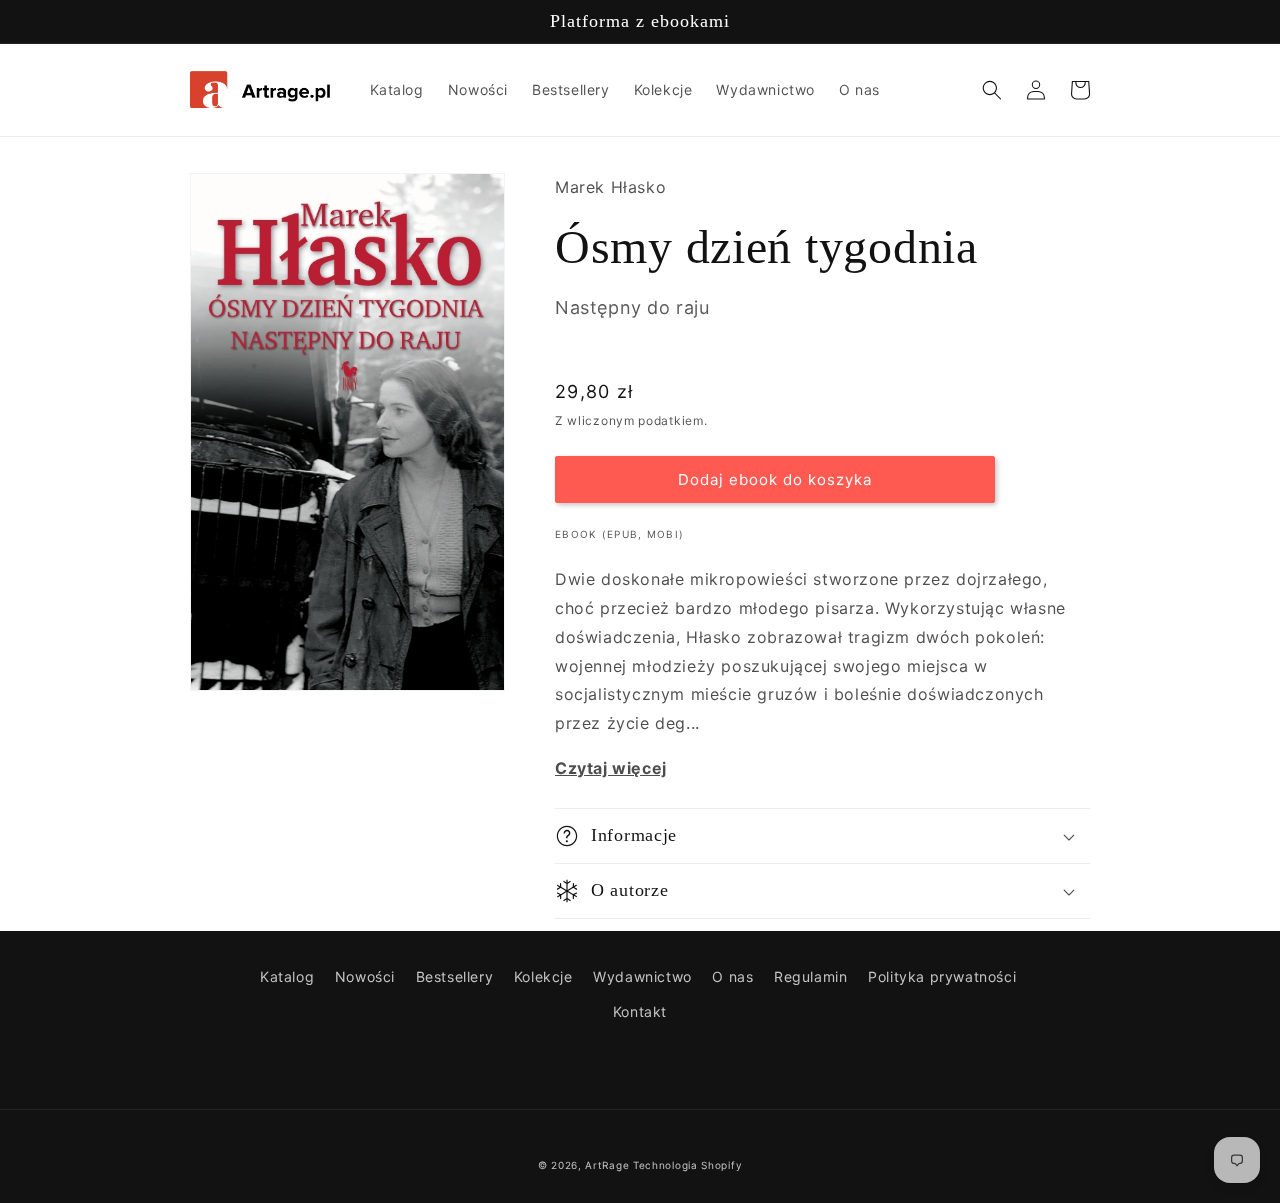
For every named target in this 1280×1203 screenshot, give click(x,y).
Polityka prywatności (942, 976)
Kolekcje (543, 976)
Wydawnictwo (642, 976)
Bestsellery (455, 976)
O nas (732, 976)
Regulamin (810, 976)
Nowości (365, 976)
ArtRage (607, 1165)
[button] (992, 90)
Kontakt (640, 1011)
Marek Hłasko (610, 187)
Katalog (287, 976)
